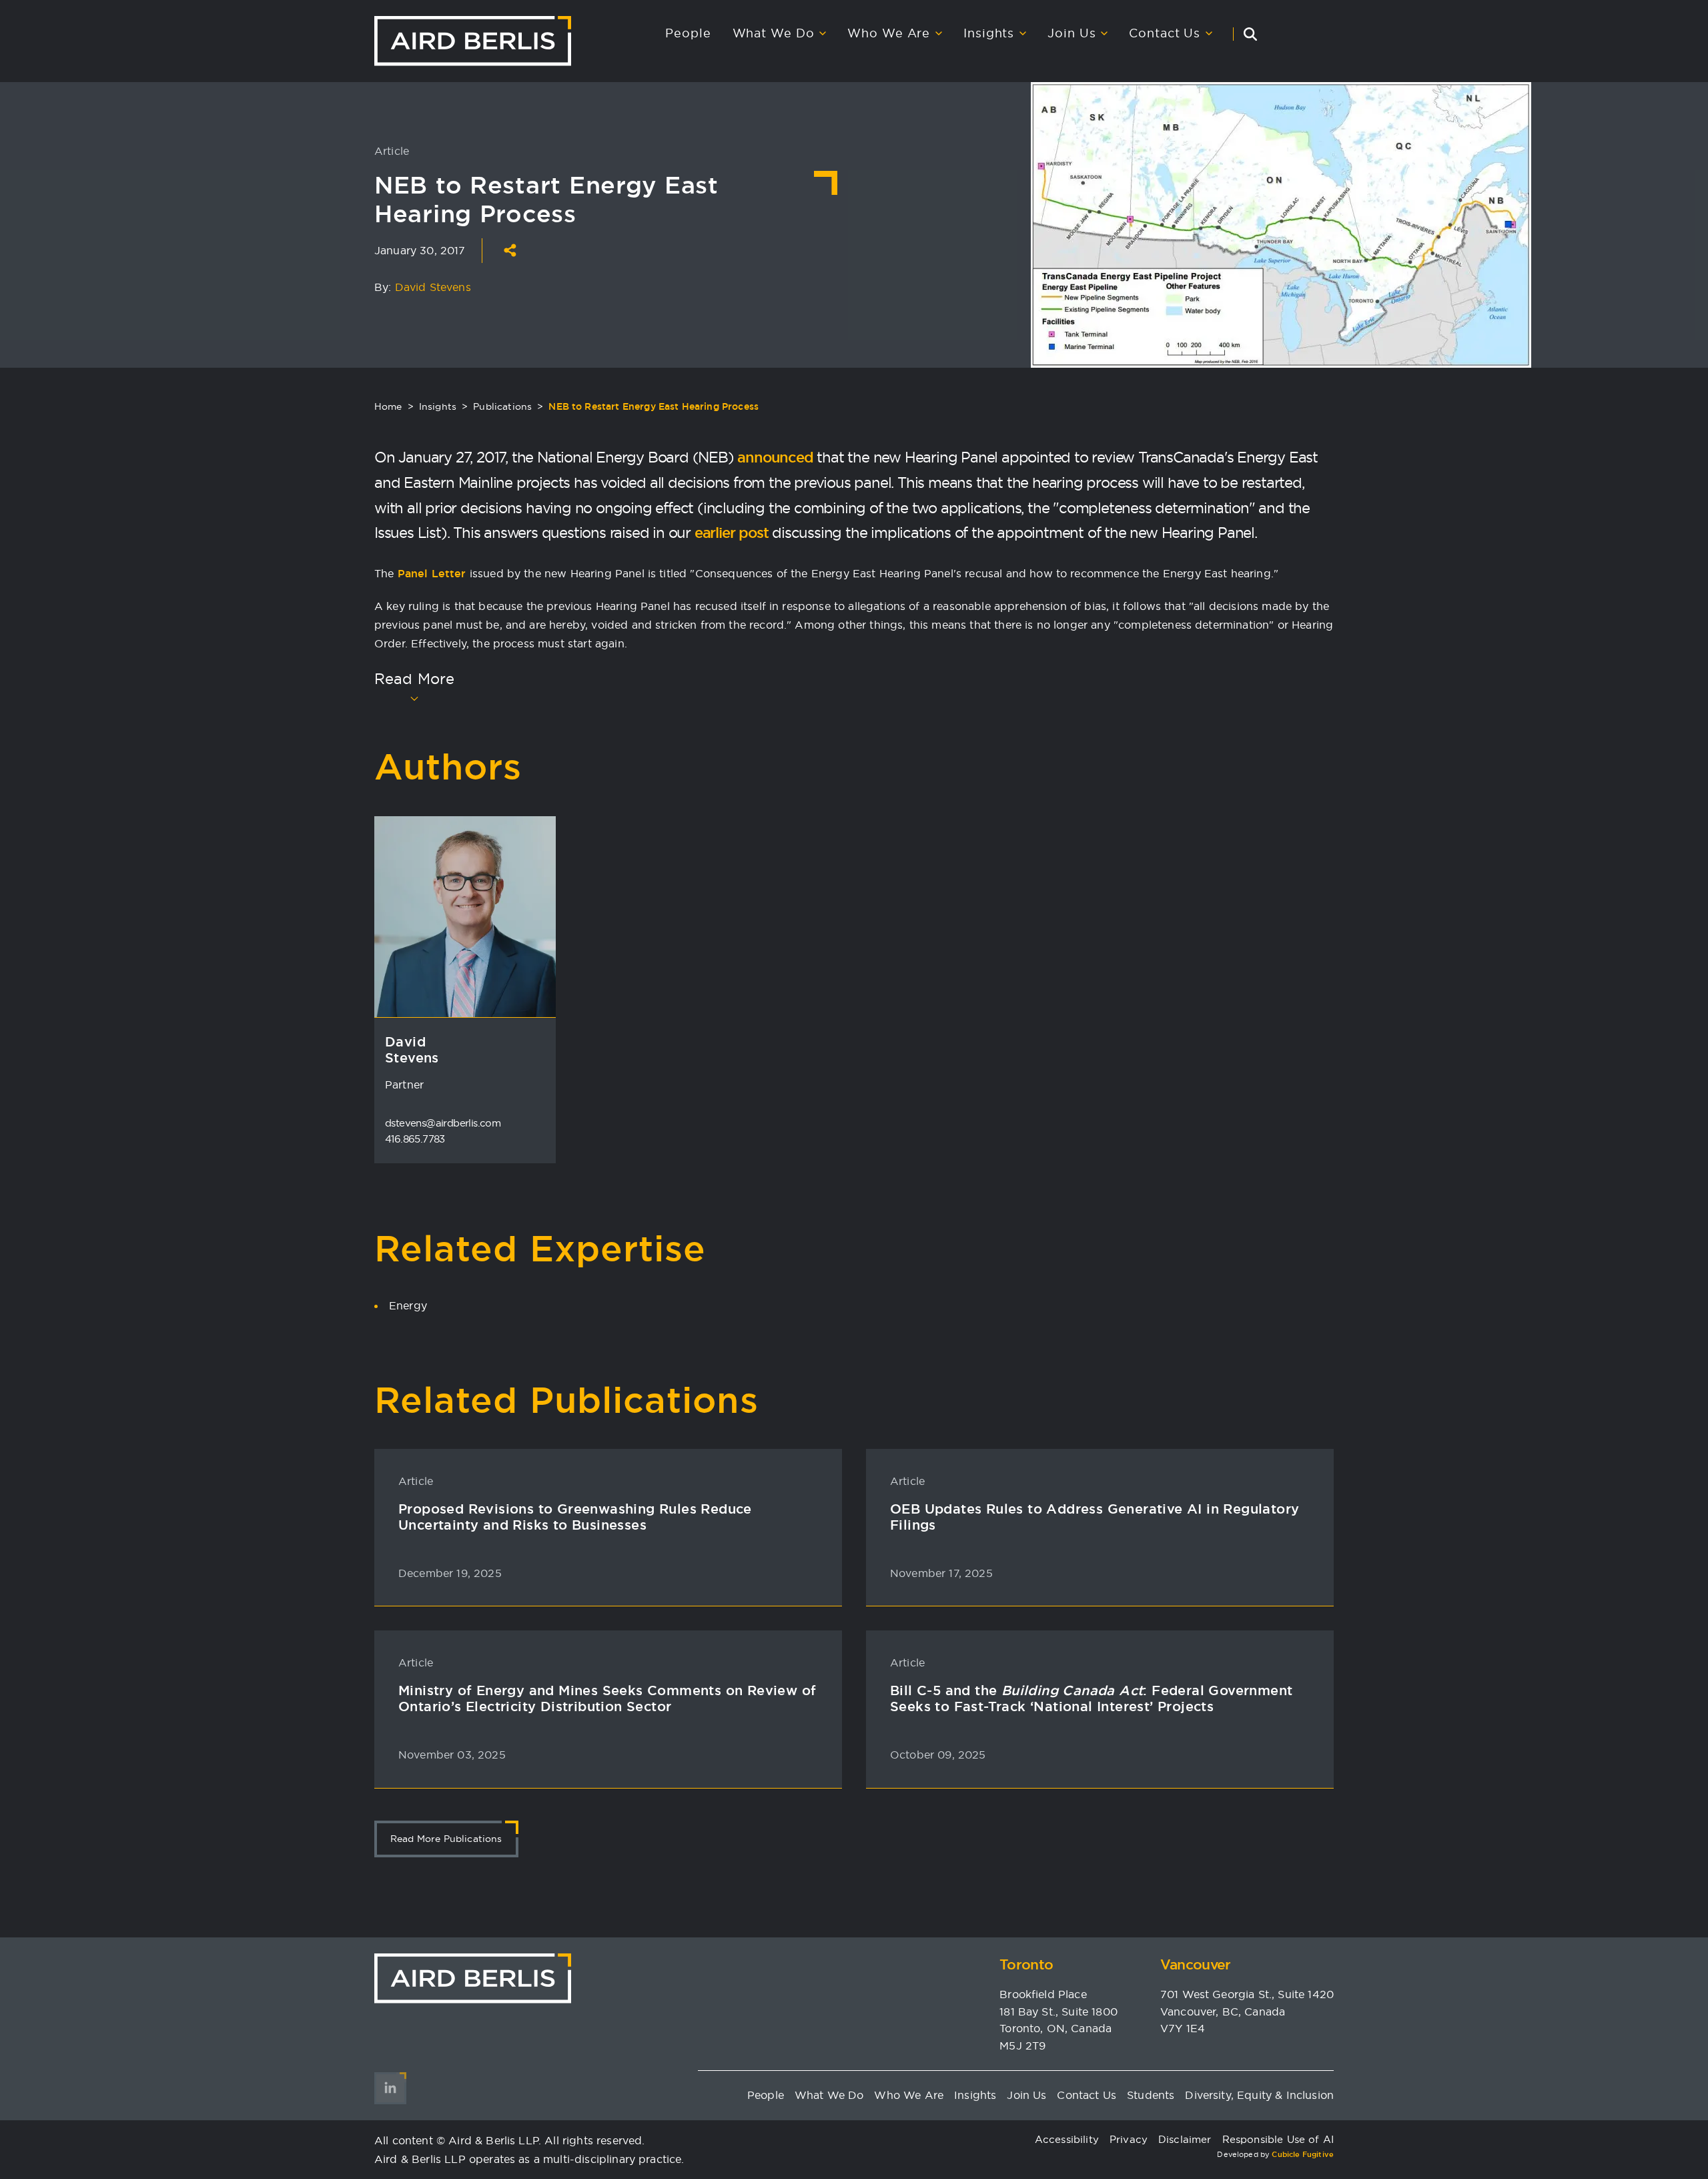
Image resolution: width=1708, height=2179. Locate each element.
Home (388, 406)
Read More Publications (446, 1839)
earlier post (732, 533)
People (688, 33)
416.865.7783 (415, 1139)
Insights (989, 33)
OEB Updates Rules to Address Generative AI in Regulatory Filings (1095, 1517)
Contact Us (1165, 33)
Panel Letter (432, 574)
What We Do (774, 33)
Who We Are (889, 33)
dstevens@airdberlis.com (443, 1123)
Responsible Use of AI (1278, 2139)
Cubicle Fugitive (1303, 2154)
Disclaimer (1185, 2139)
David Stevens (433, 287)
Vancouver (1196, 1964)
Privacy (1129, 2139)
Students (1151, 2095)
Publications (502, 406)
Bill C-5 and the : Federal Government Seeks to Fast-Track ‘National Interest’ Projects (1091, 1698)
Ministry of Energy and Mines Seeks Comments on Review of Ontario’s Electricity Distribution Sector (607, 1698)
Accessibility (1067, 2139)
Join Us (1072, 33)
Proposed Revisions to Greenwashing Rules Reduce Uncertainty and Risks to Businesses (575, 1517)
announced (775, 457)
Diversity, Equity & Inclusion (1259, 2095)
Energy (408, 1305)
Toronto (1026, 1964)
